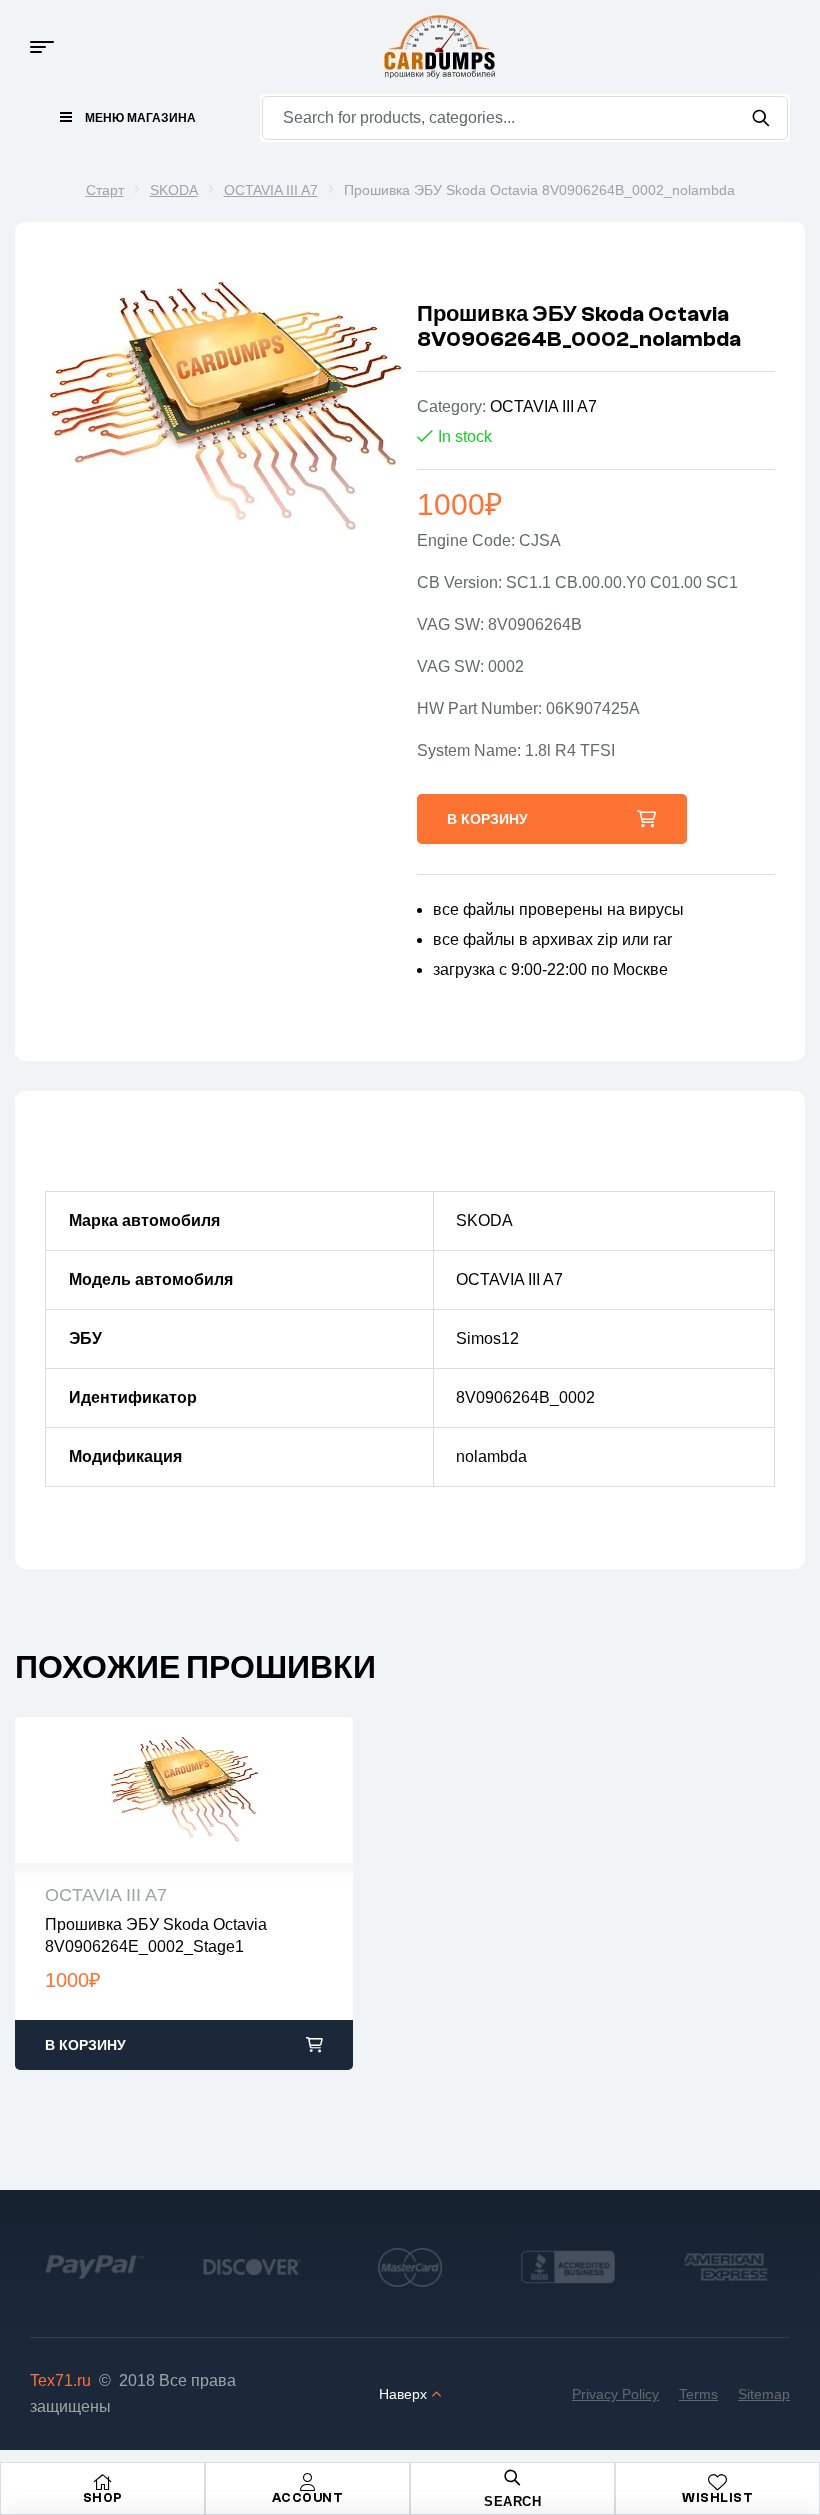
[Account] (308, 2482)
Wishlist (717, 2497)
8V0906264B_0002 (525, 1397)
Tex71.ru (60, 2380)
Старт (105, 190)
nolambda (491, 1456)
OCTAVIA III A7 (271, 190)
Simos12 (487, 1338)
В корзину (487, 819)
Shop (103, 2497)
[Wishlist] (718, 2482)
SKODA (174, 190)
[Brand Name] (94, 2267)
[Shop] (103, 2482)
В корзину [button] (85, 2045)
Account (308, 2497)
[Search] (760, 118)
